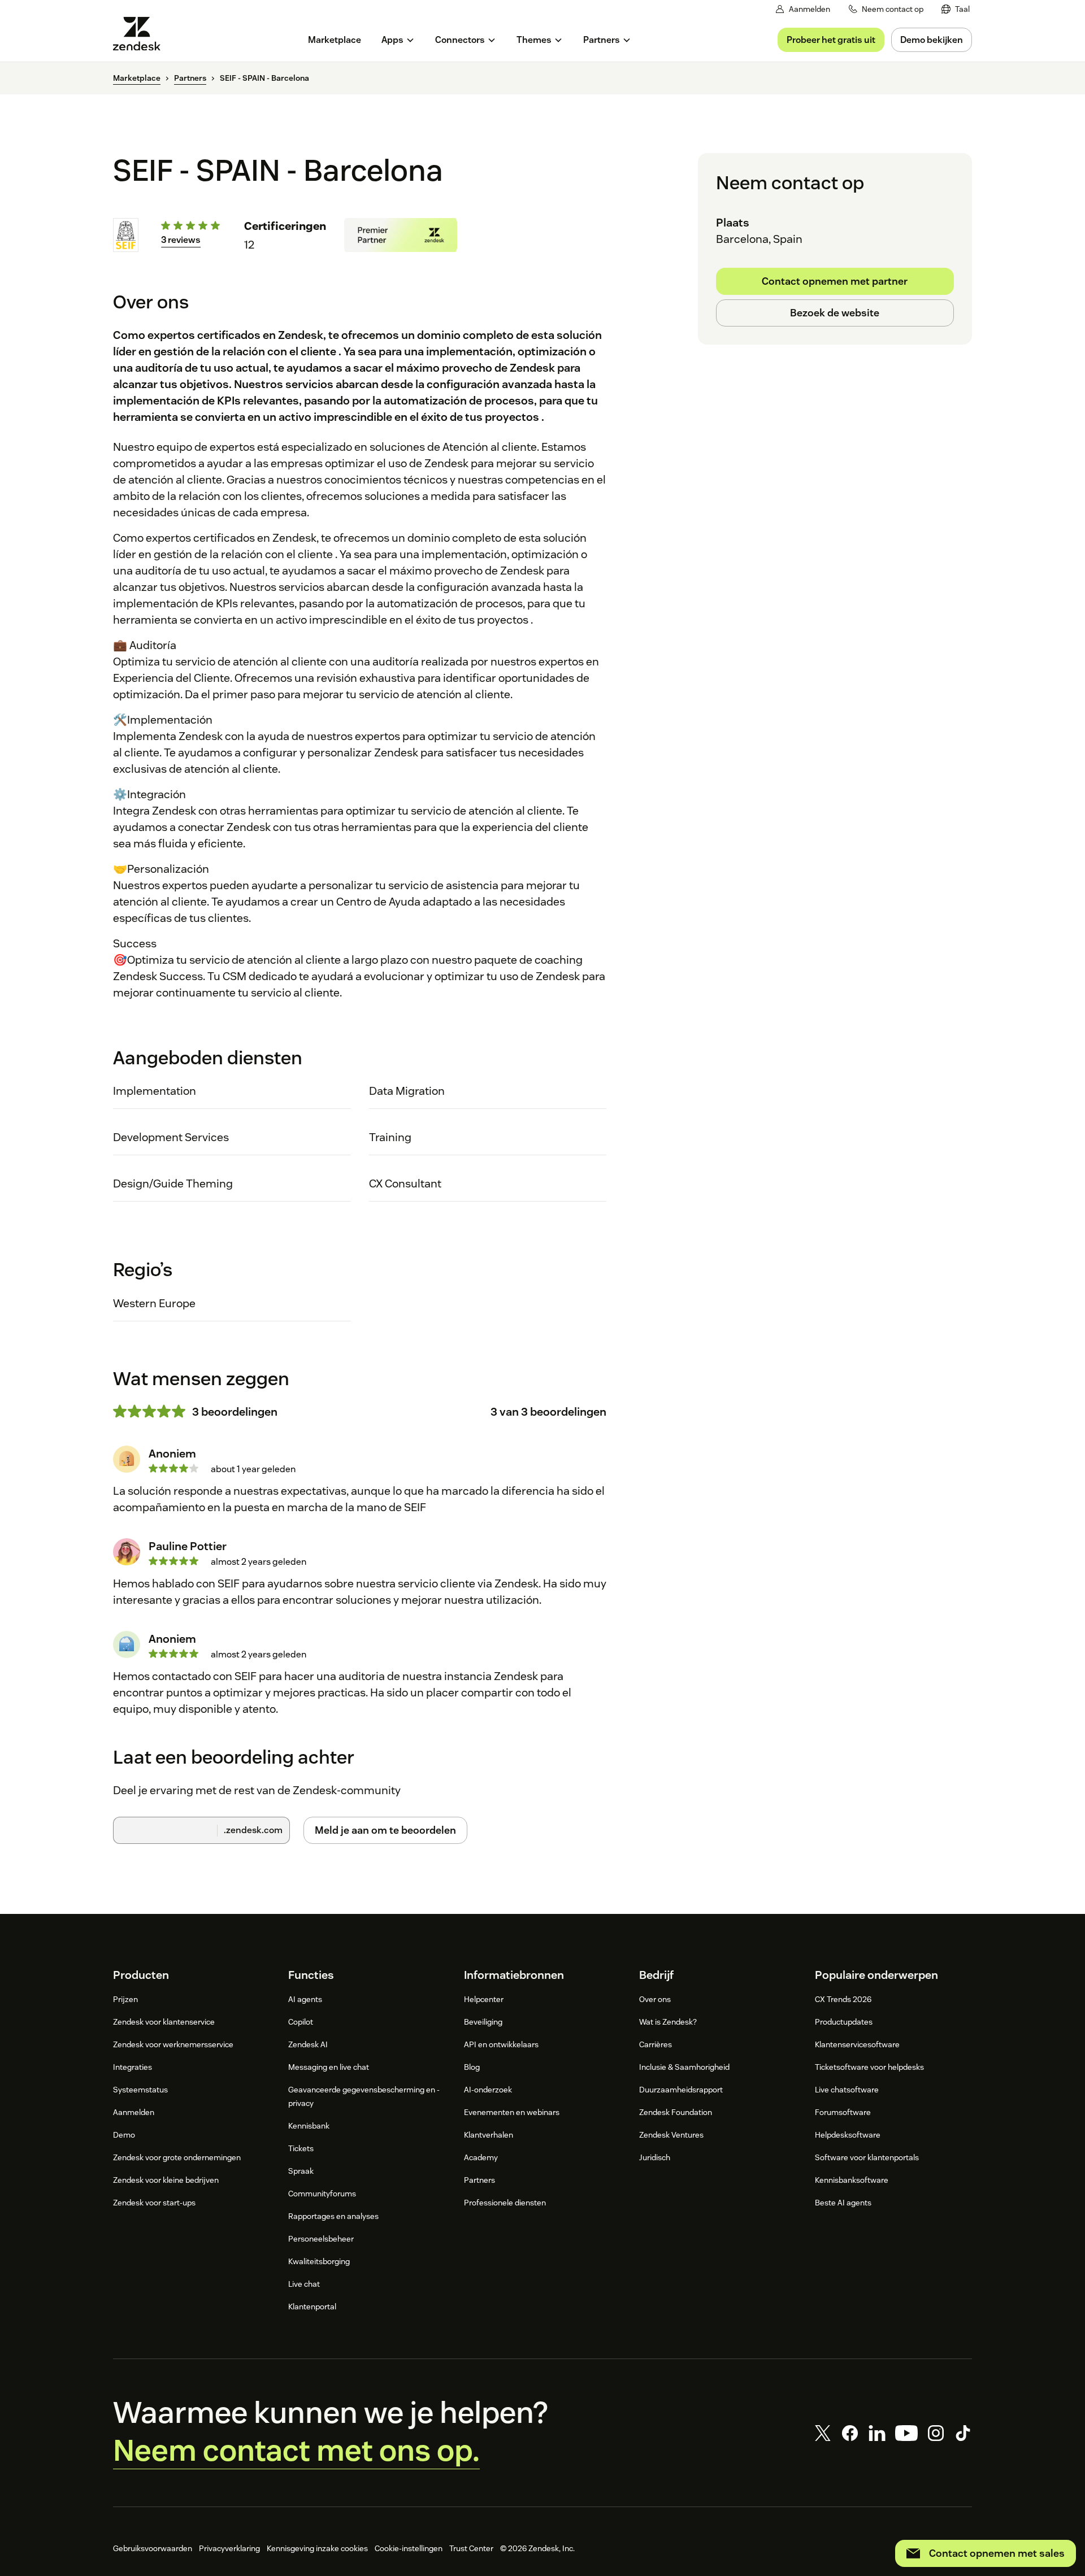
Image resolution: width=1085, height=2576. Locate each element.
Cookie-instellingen (409, 2548)
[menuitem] (956, 9)
